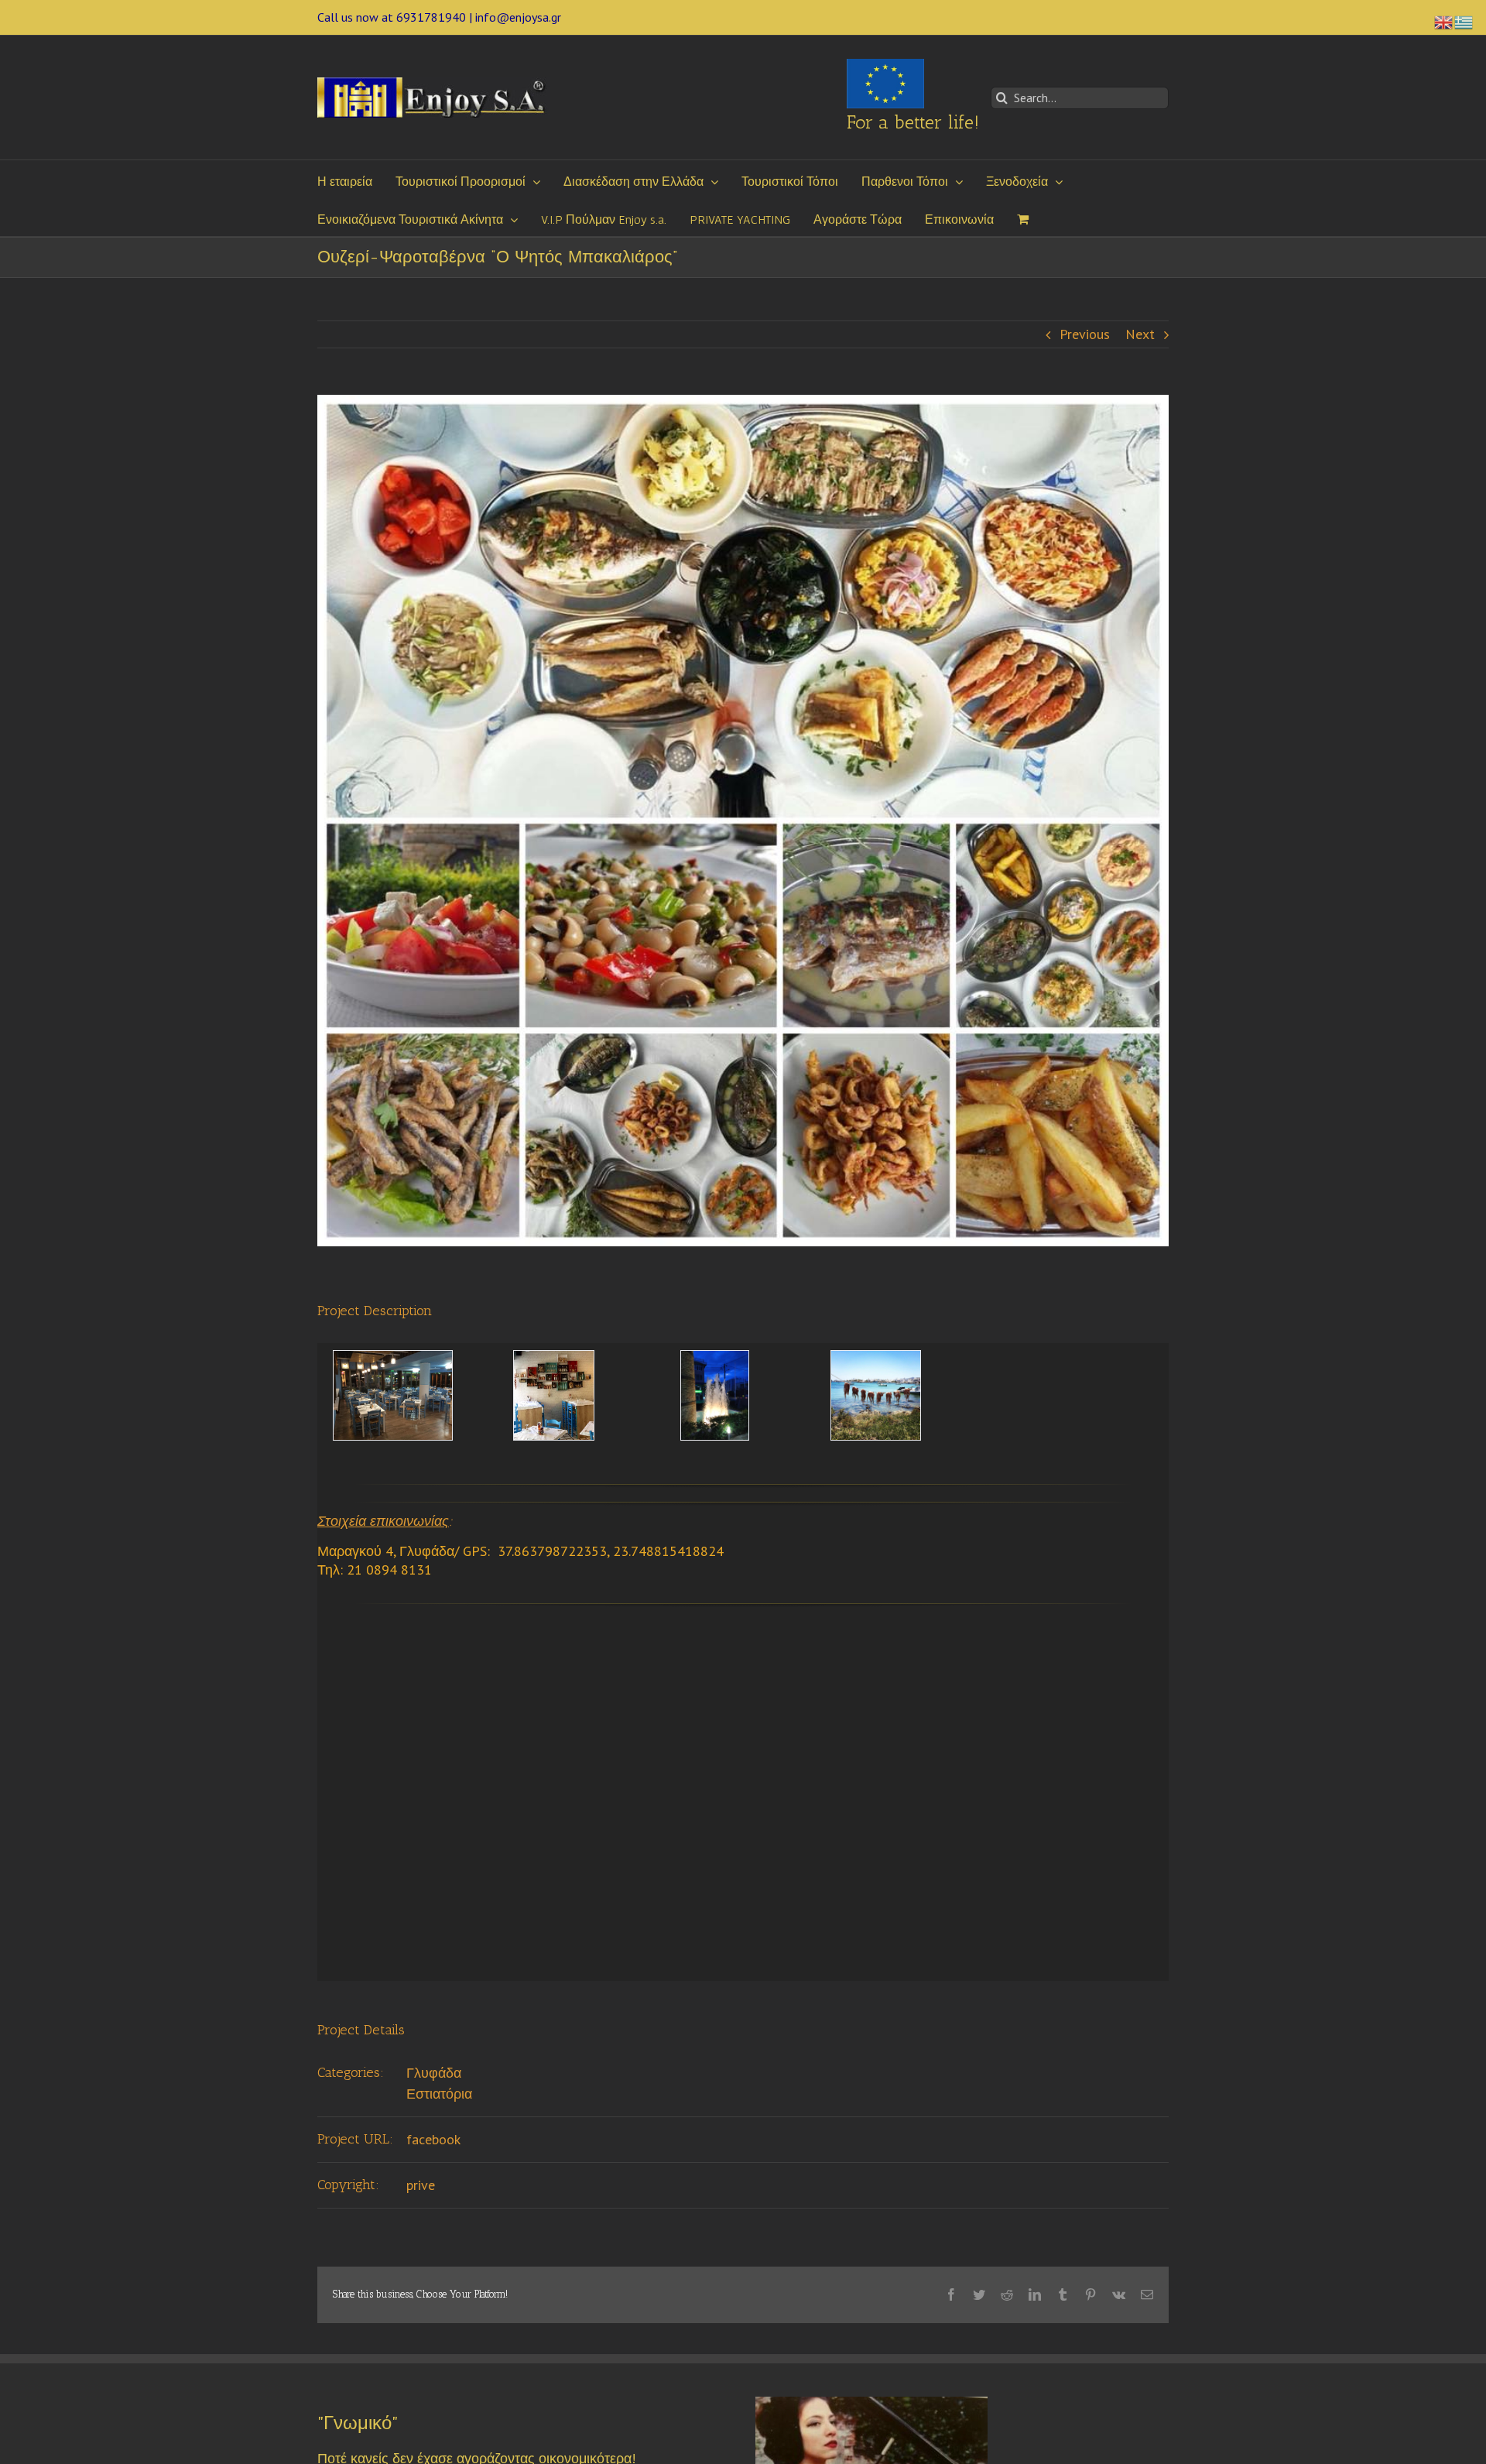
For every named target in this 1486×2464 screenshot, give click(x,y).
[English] (1444, 21)
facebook (433, 2139)
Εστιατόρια (439, 2094)
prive (421, 2185)
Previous (1085, 334)
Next (1140, 334)
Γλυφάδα (434, 2073)
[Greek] (1464, 21)
